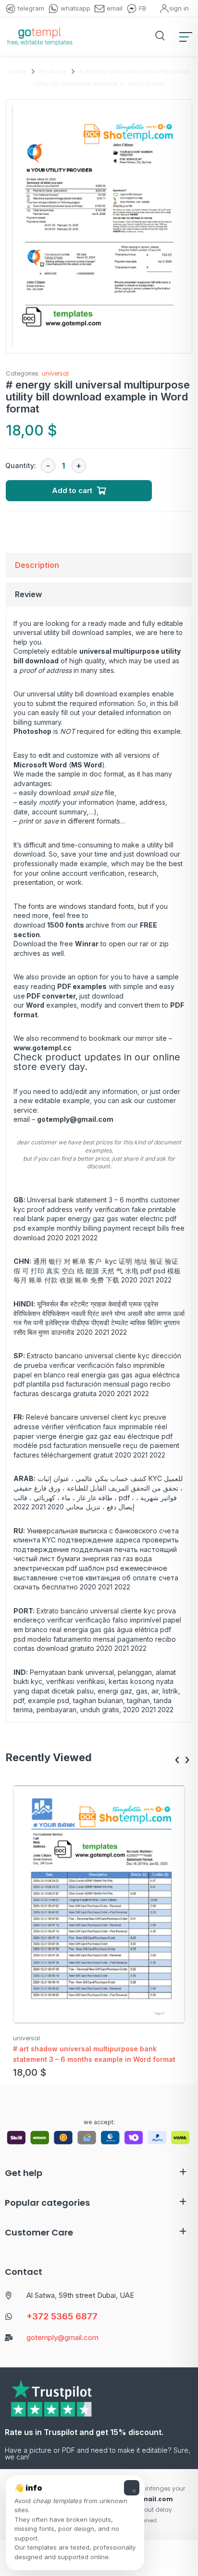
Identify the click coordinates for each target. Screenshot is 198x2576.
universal (55, 373)
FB (142, 8)
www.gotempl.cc (43, 1048)
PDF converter (51, 996)
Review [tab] (28, 594)
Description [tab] (37, 565)
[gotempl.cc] (40, 36)
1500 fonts (66, 925)
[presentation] (177, 1760)
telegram (31, 8)
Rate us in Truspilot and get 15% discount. (84, 2432)
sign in (179, 8)
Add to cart (72, 490)
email (115, 8)
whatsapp (75, 8)
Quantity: (21, 465)
